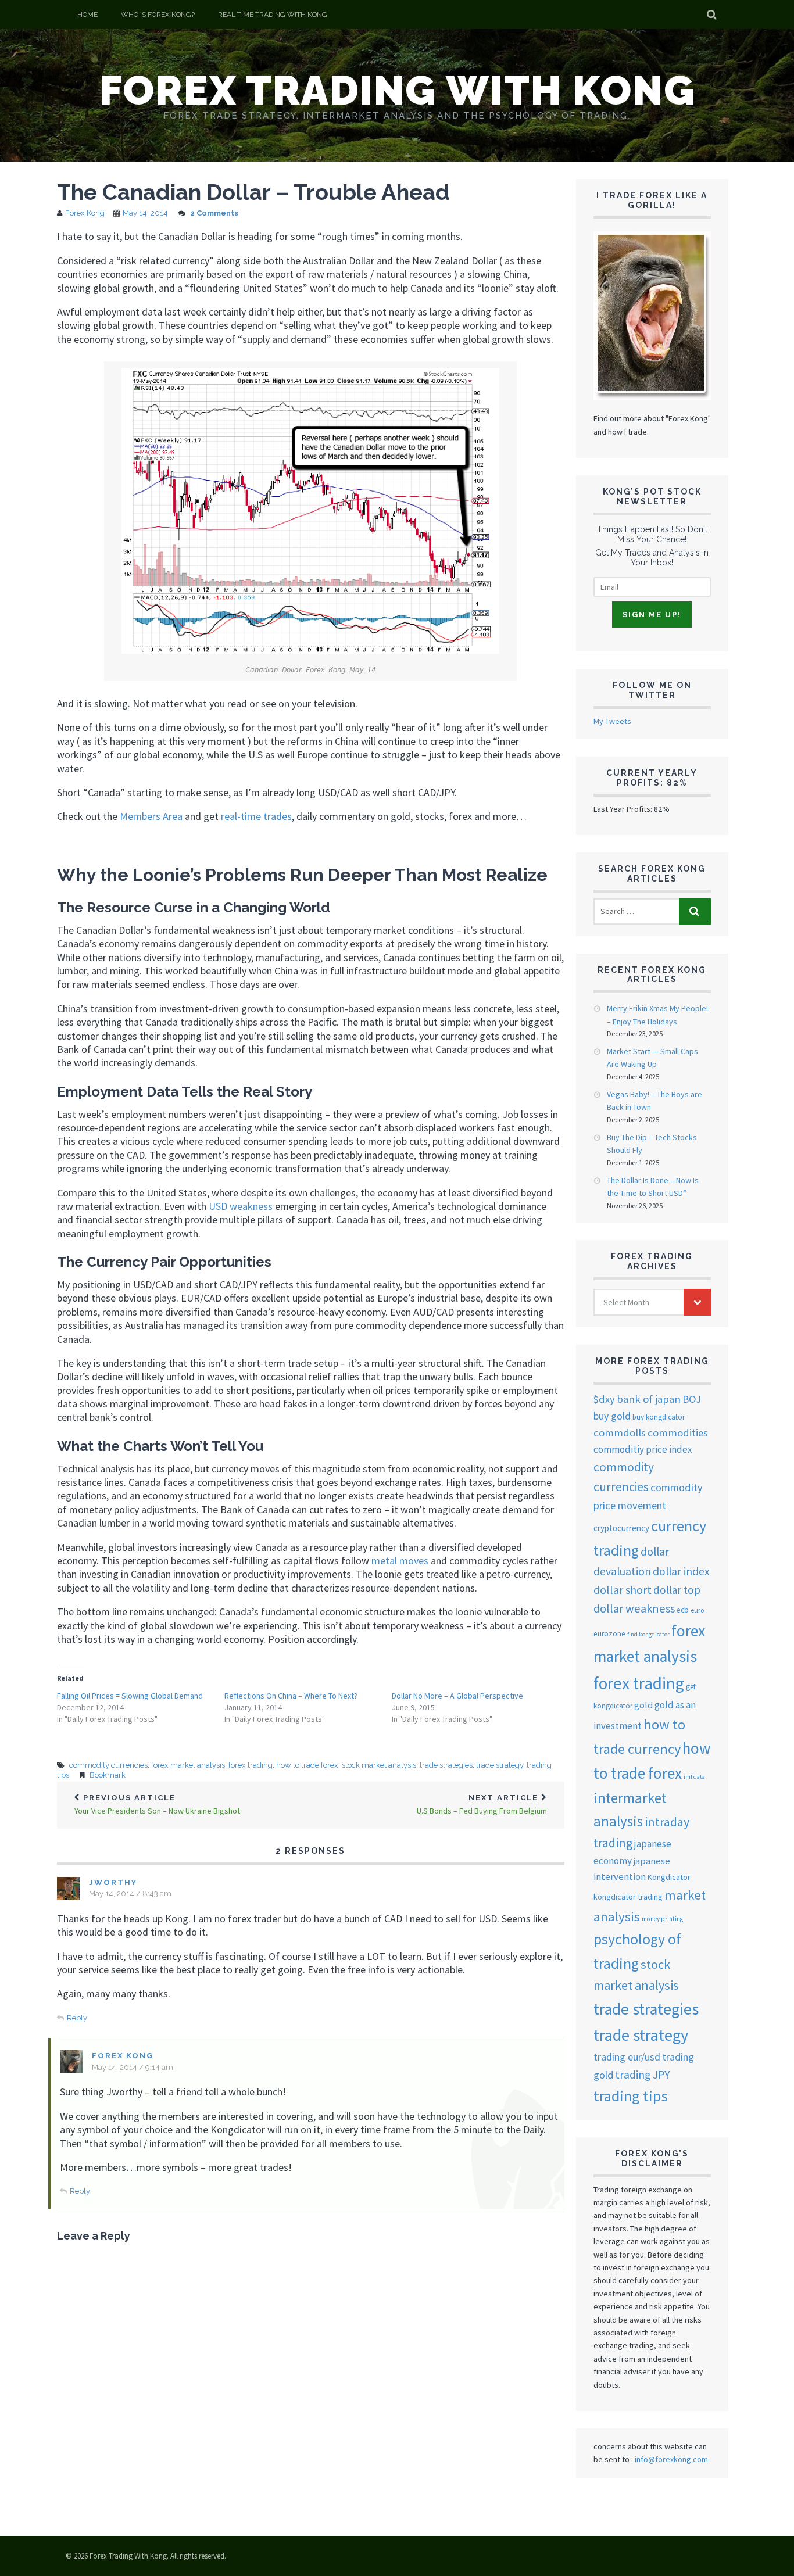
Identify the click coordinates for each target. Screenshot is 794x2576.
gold (643, 1705)
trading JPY (642, 2075)
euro (697, 1610)
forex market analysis (188, 1765)
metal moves (400, 1561)
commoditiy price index (643, 1449)
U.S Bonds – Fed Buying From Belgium (482, 1805)
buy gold (612, 1416)
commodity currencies (108, 1765)
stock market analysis (379, 1765)
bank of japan (649, 1399)
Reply (77, 2018)
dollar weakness (634, 1608)
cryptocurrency (621, 1528)
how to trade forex (307, 1765)
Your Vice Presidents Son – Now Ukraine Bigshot (157, 1805)
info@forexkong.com (671, 2459)
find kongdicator (648, 1634)
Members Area (152, 816)
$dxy (604, 1399)
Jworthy (113, 1882)
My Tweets (612, 721)
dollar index (681, 1571)
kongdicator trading (628, 1897)
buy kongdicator (659, 1417)
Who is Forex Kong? (158, 15)
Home (87, 15)
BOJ (692, 1399)
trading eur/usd (627, 2057)
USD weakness (241, 1206)
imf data (694, 1777)
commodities (678, 1433)
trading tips (631, 2096)
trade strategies (446, 1765)
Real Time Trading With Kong (273, 15)
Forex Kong (85, 213)
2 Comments (214, 213)
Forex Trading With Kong (397, 90)
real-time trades (256, 816)
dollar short (623, 1590)
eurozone (609, 1634)
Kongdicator (669, 1877)
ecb (683, 1610)
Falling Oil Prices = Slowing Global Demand (130, 1696)
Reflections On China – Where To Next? (291, 1696)
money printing (662, 1919)
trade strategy (500, 1765)
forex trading (251, 1765)
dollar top (677, 1590)
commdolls (620, 1433)
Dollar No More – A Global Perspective (457, 1696)
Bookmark (108, 1775)
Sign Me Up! (652, 615)
